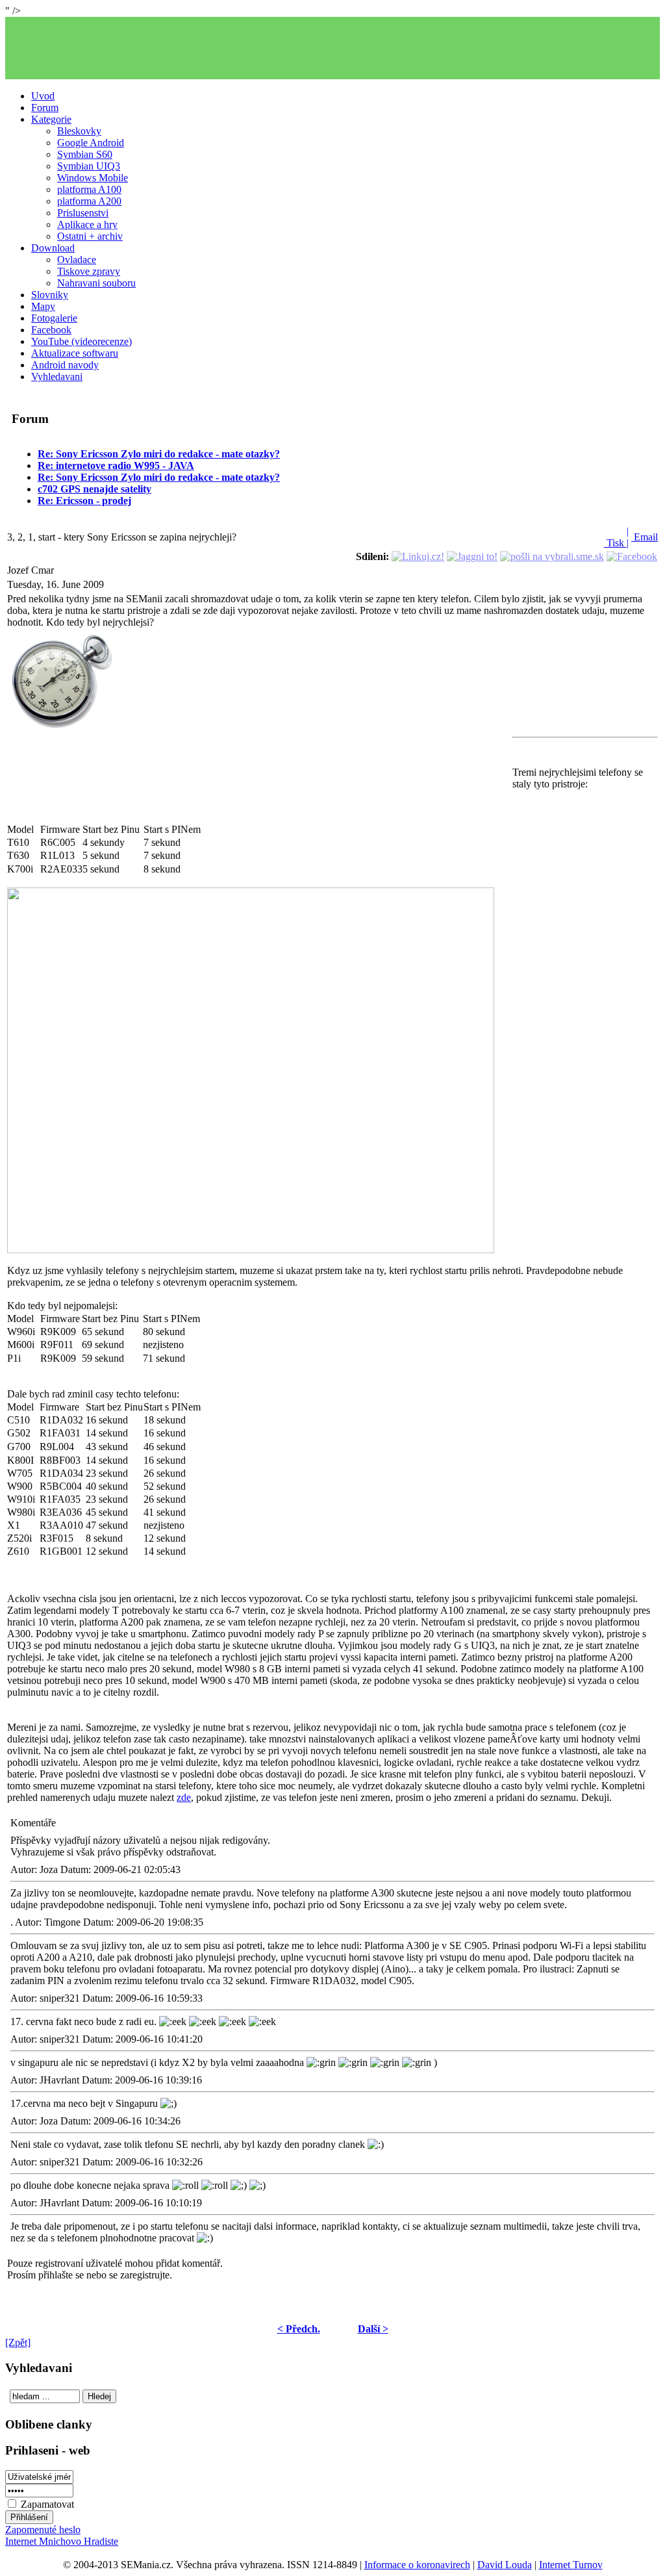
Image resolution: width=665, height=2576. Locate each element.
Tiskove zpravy (89, 271)
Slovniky (50, 295)
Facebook (51, 330)
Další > (373, 2329)
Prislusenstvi (83, 213)
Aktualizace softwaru (75, 353)
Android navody (65, 365)
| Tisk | (616, 537)
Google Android (91, 143)
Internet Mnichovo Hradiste (62, 2541)
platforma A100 (89, 189)
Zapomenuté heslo (43, 2530)
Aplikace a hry (87, 224)
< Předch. (299, 2329)
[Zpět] (18, 2342)
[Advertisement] (332, 48)
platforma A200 (89, 201)
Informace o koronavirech (417, 2565)
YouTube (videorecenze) (82, 341)
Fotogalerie (54, 318)
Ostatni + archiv (90, 236)
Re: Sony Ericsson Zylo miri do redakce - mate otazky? (159, 454)
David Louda (505, 2565)
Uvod (43, 96)
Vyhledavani (57, 376)
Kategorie (51, 119)
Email (645, 537)
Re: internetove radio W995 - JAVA (116, 465)
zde (184, 1797)
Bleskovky (79, 131)
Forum (45, 108)
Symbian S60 (85, 154)
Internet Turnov (571, 2565)
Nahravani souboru (96, 283)
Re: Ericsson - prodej (84, 501)
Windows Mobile (93, 178)
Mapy (43, 306)
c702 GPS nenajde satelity (94, 489)
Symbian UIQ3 (89, 166)
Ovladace (77, 260)
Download (53, 248)
